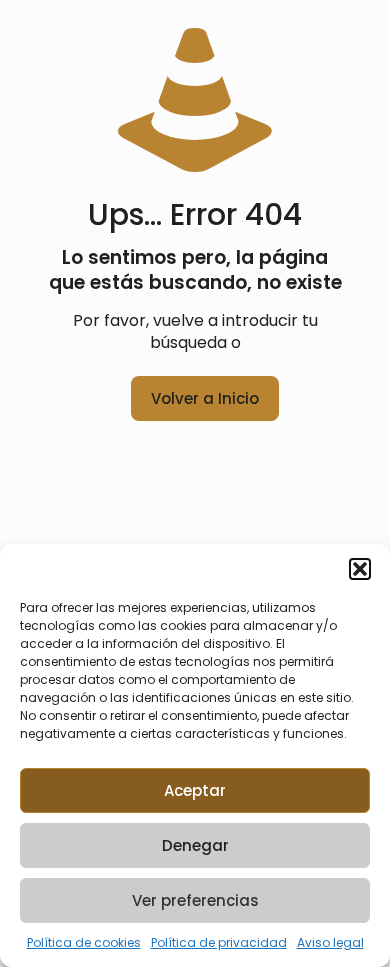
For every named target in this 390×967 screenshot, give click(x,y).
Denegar (195, 845)
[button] (360, 569)
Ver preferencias (195, 900)
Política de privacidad (219, 942)
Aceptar (195, 790)
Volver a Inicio (205, 398)
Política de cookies (84, 942)
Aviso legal (330, 942)
